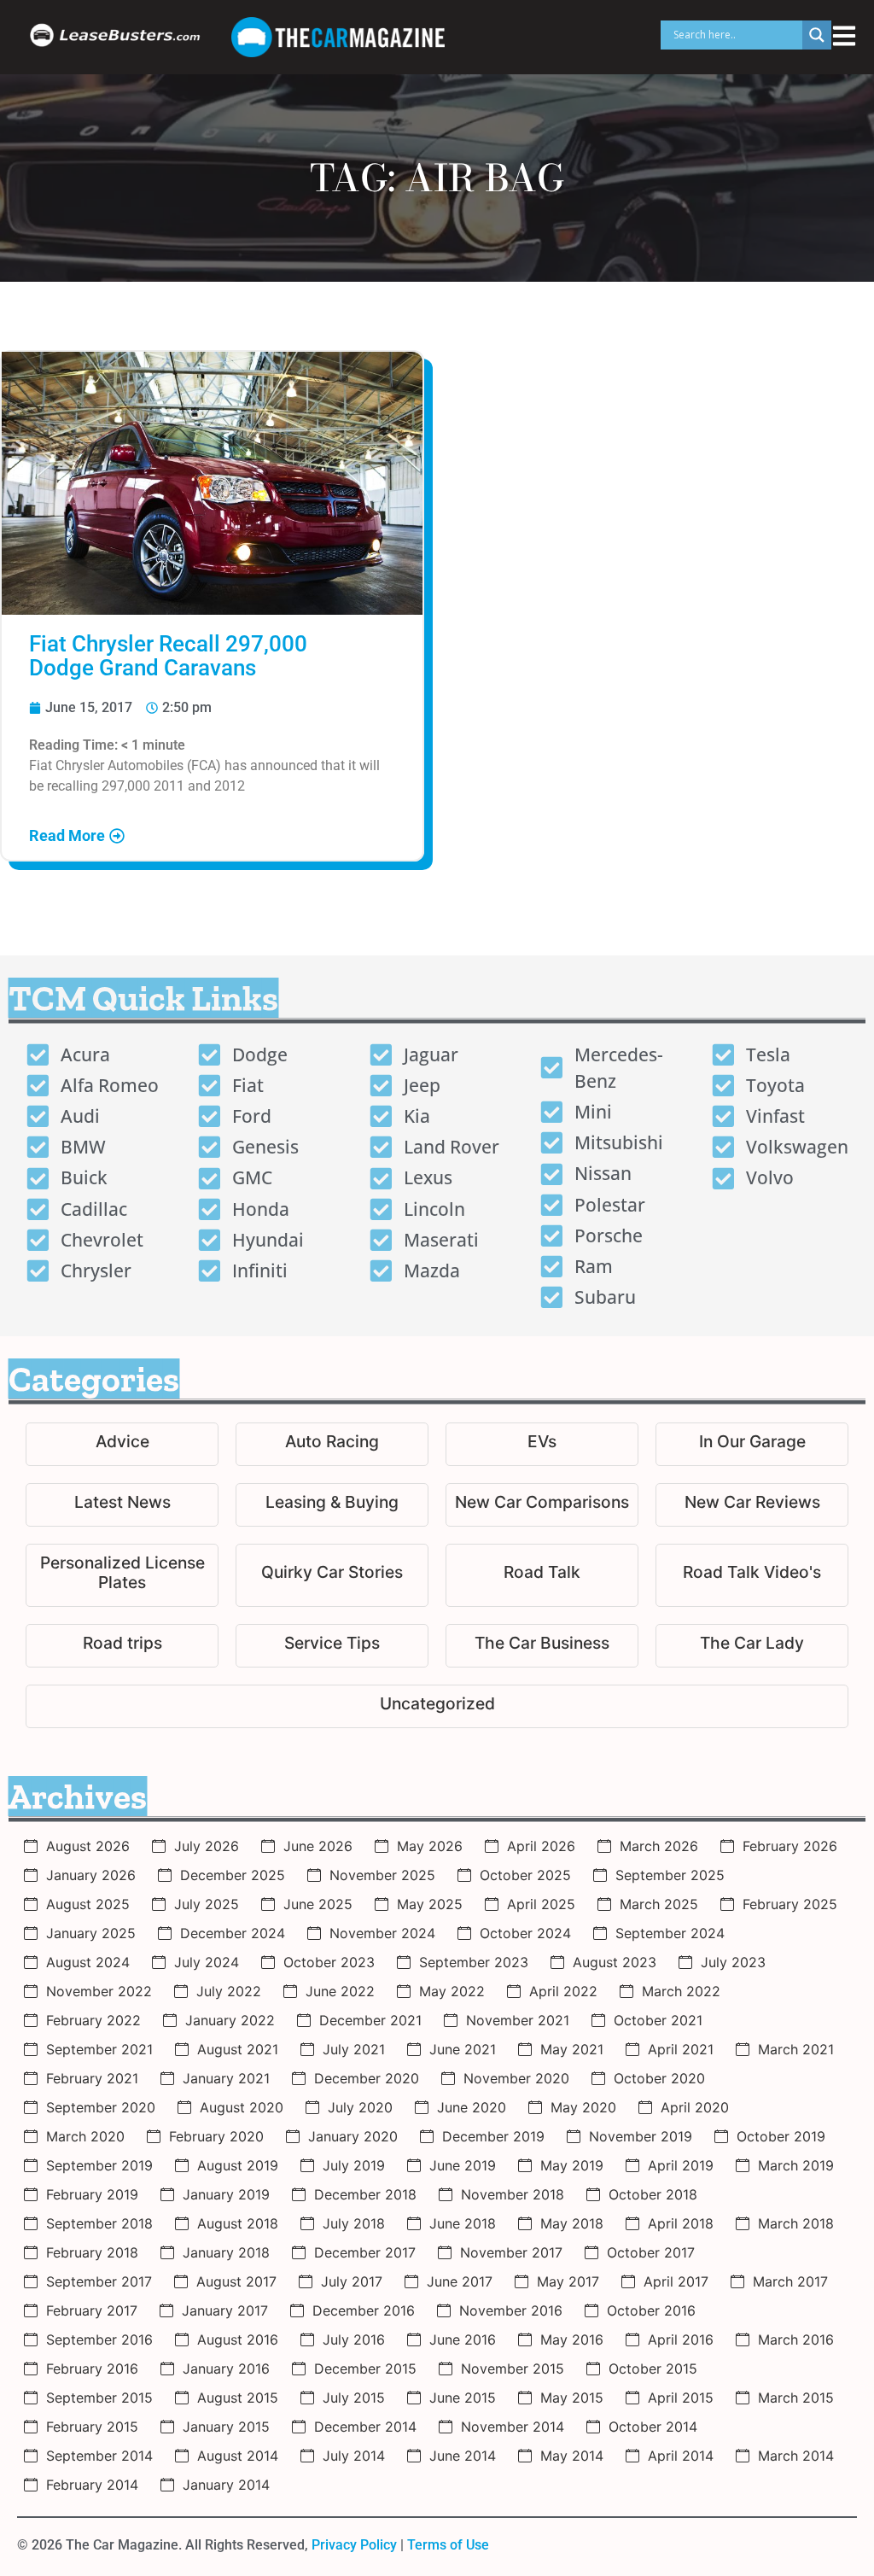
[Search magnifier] (817, 35)
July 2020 (360, 2107)
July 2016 (354, 2339)
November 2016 (511, 2310)
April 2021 (681, 2049)
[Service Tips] (332, 1646)
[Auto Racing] (332, 1444)
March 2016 (796, 2339)
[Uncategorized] (437, 1706)
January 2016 (226, 2369)
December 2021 (370, 2020)
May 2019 (572, 2165)
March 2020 (85, 2136)
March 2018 (796, 2223)
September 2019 (99, 2165)
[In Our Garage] (752, 1444)
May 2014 (572, 2456)
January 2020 (353, 2136)
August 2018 (238, 2223)
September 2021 (99, 2049)
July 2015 (354, 2398)
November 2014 (513, 2427)
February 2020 (216, 2136)
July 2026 (207, 1846)
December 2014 (365, 2427)
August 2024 (88, 1962)
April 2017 (676, 2281)
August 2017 (236, 2281)
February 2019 (92, 2194)
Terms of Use (448, 2545)
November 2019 (641, 2136)
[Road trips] (122, 1646)
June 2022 (340, 1991)
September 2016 (99, 2339)
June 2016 (463, 2339)
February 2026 (790, 1846)
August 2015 (238, 2398)
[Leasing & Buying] (332, 1505)
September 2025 (670, 1875)
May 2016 (572, 2339)
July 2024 (207, 1962)
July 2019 (354, 2165)
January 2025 (91, 1933)
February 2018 (92, 2252)
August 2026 (88, 1846)
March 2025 (659, 1904)
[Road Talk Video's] (752, 1575)
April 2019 (681, 2165)
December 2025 (233, 1875)
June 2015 (463, 2398)
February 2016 (92, 2369)
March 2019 (796, 2165)
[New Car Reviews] (752, 1505)
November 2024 (382, 1933)
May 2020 (583, 2107)
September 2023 (474, 1962)
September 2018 (99, 2223)
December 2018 (365, 2194)
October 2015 (653, 2369)
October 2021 (658, 2020)
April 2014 (681, 2456)
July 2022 (229, 1991)
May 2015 (572, 2398)
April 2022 (563, 1991)
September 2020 (101, 2107)
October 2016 (651, 2310)
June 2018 (463, 2223)
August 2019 (238, 2165)
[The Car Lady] (752, 1646)
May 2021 (572, 2049)
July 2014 (354, 2456)
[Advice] (122, 1444)
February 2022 (93, 2020)
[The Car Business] (542, 1646)
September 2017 (99, 2281)
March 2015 (796, 2398)
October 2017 (651, 2252)
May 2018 (572, 2223)
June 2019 (463, 2165)
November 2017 (511, 2252)
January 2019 (226, 2194)
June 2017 (460, 2281)
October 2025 (525, 1875)
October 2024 (525, 1933)
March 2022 (681, 1991)
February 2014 (92, 2485)
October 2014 (653, 2427)
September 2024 (670, 1933)
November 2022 (99, 1991)
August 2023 (615, 1962)
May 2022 (452, 1991)
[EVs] (542, 1444)
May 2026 (430, 1846)
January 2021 (226, 2078)
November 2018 (513, 2194)
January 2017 (225, 2310)
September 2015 (99, 2398)
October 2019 (781, 2136)
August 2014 (238, 2456)
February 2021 (92, 2078)
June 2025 (318, 1904)
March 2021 (796, 2049)
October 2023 (329, 1962)
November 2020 (516, 2078)
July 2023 (733, 1962)
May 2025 (430, 1904)
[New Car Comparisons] (542, 1505)
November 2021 (518, 2020)
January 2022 (230, 2020)
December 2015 (365, 2369)
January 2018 (226, 2252)
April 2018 (681, 2223)
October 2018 (653, 2194)
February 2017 (92, 2310)
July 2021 (354, 2049)
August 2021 (238, 2049)
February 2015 (92, 2427)
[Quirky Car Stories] (332, 1575)
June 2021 (463, 2049)
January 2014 (226, 2485)
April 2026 (541, 1846)
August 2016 (238, 2339)
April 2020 (695, 2107)
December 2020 (367, 2078)
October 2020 (659, 2078)
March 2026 (659, 1846)
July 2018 (354, 2223)
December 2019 (493, 2136)
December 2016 (364, 2310)
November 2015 (513, 2369)
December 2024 (233, 1933)
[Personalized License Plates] (122, 1575)
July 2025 (207, 1904)
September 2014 (99, 2456)
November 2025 (382, 1875)
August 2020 (242, 2107)
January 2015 (226, 2427)
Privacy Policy (354, 2545)
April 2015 (681, 2398)
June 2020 (472, 2107)
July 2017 (352, 2281)
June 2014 (463, 2456)
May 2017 (568, 2281)
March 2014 (796, 2456)
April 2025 (541, 1904)
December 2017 (365, 2252)
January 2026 (91, 1875)
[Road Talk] (542, 1575)
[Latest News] (122, 1505)
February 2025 (790, 1904)
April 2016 (681, 2339)
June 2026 (318, 1846)
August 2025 (88, 1904)
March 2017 (790, 2281)
